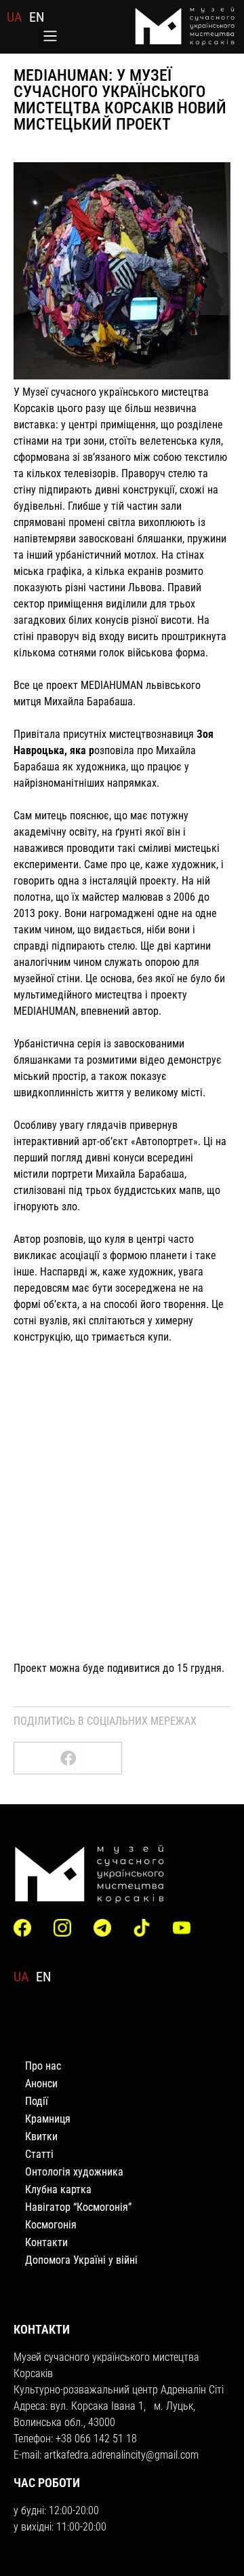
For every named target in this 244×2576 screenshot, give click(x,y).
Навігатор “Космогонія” (78, 2207)
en (37, 17)
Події (37, 2101)
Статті (39, 2154)
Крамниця (48, 2119)
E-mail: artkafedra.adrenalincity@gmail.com (106, 2455)
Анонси (41, 2084)
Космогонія (51, 2225)
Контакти (46, 2242)
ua (15, 17)
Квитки (41, 2136)
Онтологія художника (74, 2172)
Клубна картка (58, 2189)
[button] (50, 37)
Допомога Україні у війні (81, 2260)
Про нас (43, 2066)
